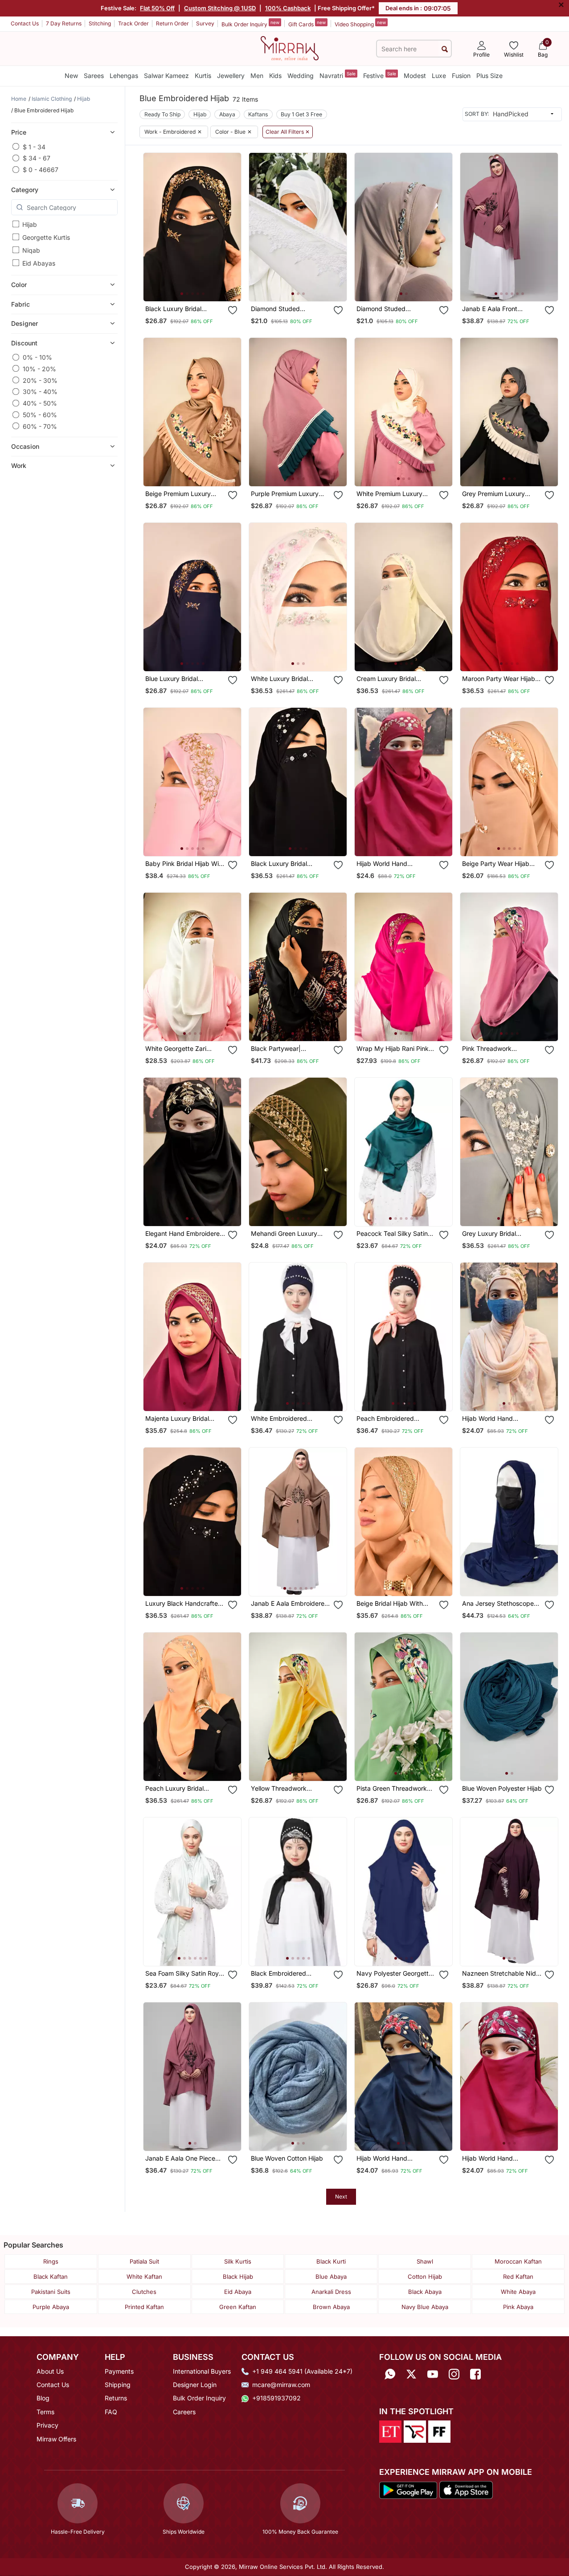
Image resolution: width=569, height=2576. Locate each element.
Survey (205, 23)
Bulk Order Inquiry (250, 24)
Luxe (439, 76)
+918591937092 (276, 2398)
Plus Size (489, 76)
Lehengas (124, 76)
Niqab (31, 250)
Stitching (100, 23)
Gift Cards (307, 24)
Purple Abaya (51, 2307)
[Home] (290, 48)
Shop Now (200, 287)
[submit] (445, 49)
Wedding (301, 76)
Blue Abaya (331, 2277)
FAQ (111, 2412)
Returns (116, 2398)
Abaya (227, 114)
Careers (184, 2412)
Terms (45, 2412)
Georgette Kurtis (46, 237)
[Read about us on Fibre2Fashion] (439, 2431)
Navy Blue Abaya (425, 2307)
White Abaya (518, 2292)
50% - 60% (40, 415)
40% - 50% (40, 403)
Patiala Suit (144, 2261)
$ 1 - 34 (34, 146)
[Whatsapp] (390, 2374)
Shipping (118, 2385)
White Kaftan (144, 2277)
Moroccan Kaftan (518, 2261)
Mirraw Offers (56, 2439)
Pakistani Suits (51, 2292)
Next (341, 2197)
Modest (415, 76)
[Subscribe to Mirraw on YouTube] (433, 2374)
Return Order (172, 23)
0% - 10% (37, 357)
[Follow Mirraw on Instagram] (454, 2374)
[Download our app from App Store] (466, 2490)
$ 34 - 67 (37, 158)
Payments (119, 2371)
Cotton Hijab (425, 2277)
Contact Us (25, 23)
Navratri (338, 75)
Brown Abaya (331, 2307)
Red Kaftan (518, 2277)
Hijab (30, 224)
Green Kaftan (238, 2307)
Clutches (144, 2292)
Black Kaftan (51, 2277)
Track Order (133, 23)
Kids (275, 76)
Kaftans (258, 114)
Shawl (425, 2261)
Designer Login (195, 2385)
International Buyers (202, 2371)
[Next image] (231, 227)
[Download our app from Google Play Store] (408, 2490)
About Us (50, 2371)
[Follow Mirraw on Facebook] (475, 2374)
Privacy (47, 2425)
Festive (380, 75)
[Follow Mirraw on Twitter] (411, 2374)
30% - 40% (40, 392)
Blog (43, 2398)
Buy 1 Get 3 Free (301, 114)
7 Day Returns (64, 23)
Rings (51, 2261)
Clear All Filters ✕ (288, 132)
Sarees (94, 76)
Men (257, 76)
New (71, 76)
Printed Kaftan (144, 2307)
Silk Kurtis (238, 2261)
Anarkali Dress (331, 2292)
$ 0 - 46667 (41, 170)
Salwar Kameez (166, 76)
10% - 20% (39, 368)
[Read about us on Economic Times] (390, 2431)
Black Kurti (331, 2261)
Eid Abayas (39, 263)
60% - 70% (40, 426)
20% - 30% (40, 380)
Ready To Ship (162, 114)
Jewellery (231, 76)
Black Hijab (238, 2277)
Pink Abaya (518, 2307)
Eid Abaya (238, 2292)
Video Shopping (360, 24)
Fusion (461, 76)
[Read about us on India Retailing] (415, 2431)
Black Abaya (425, 2292)
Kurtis (203, 76)
